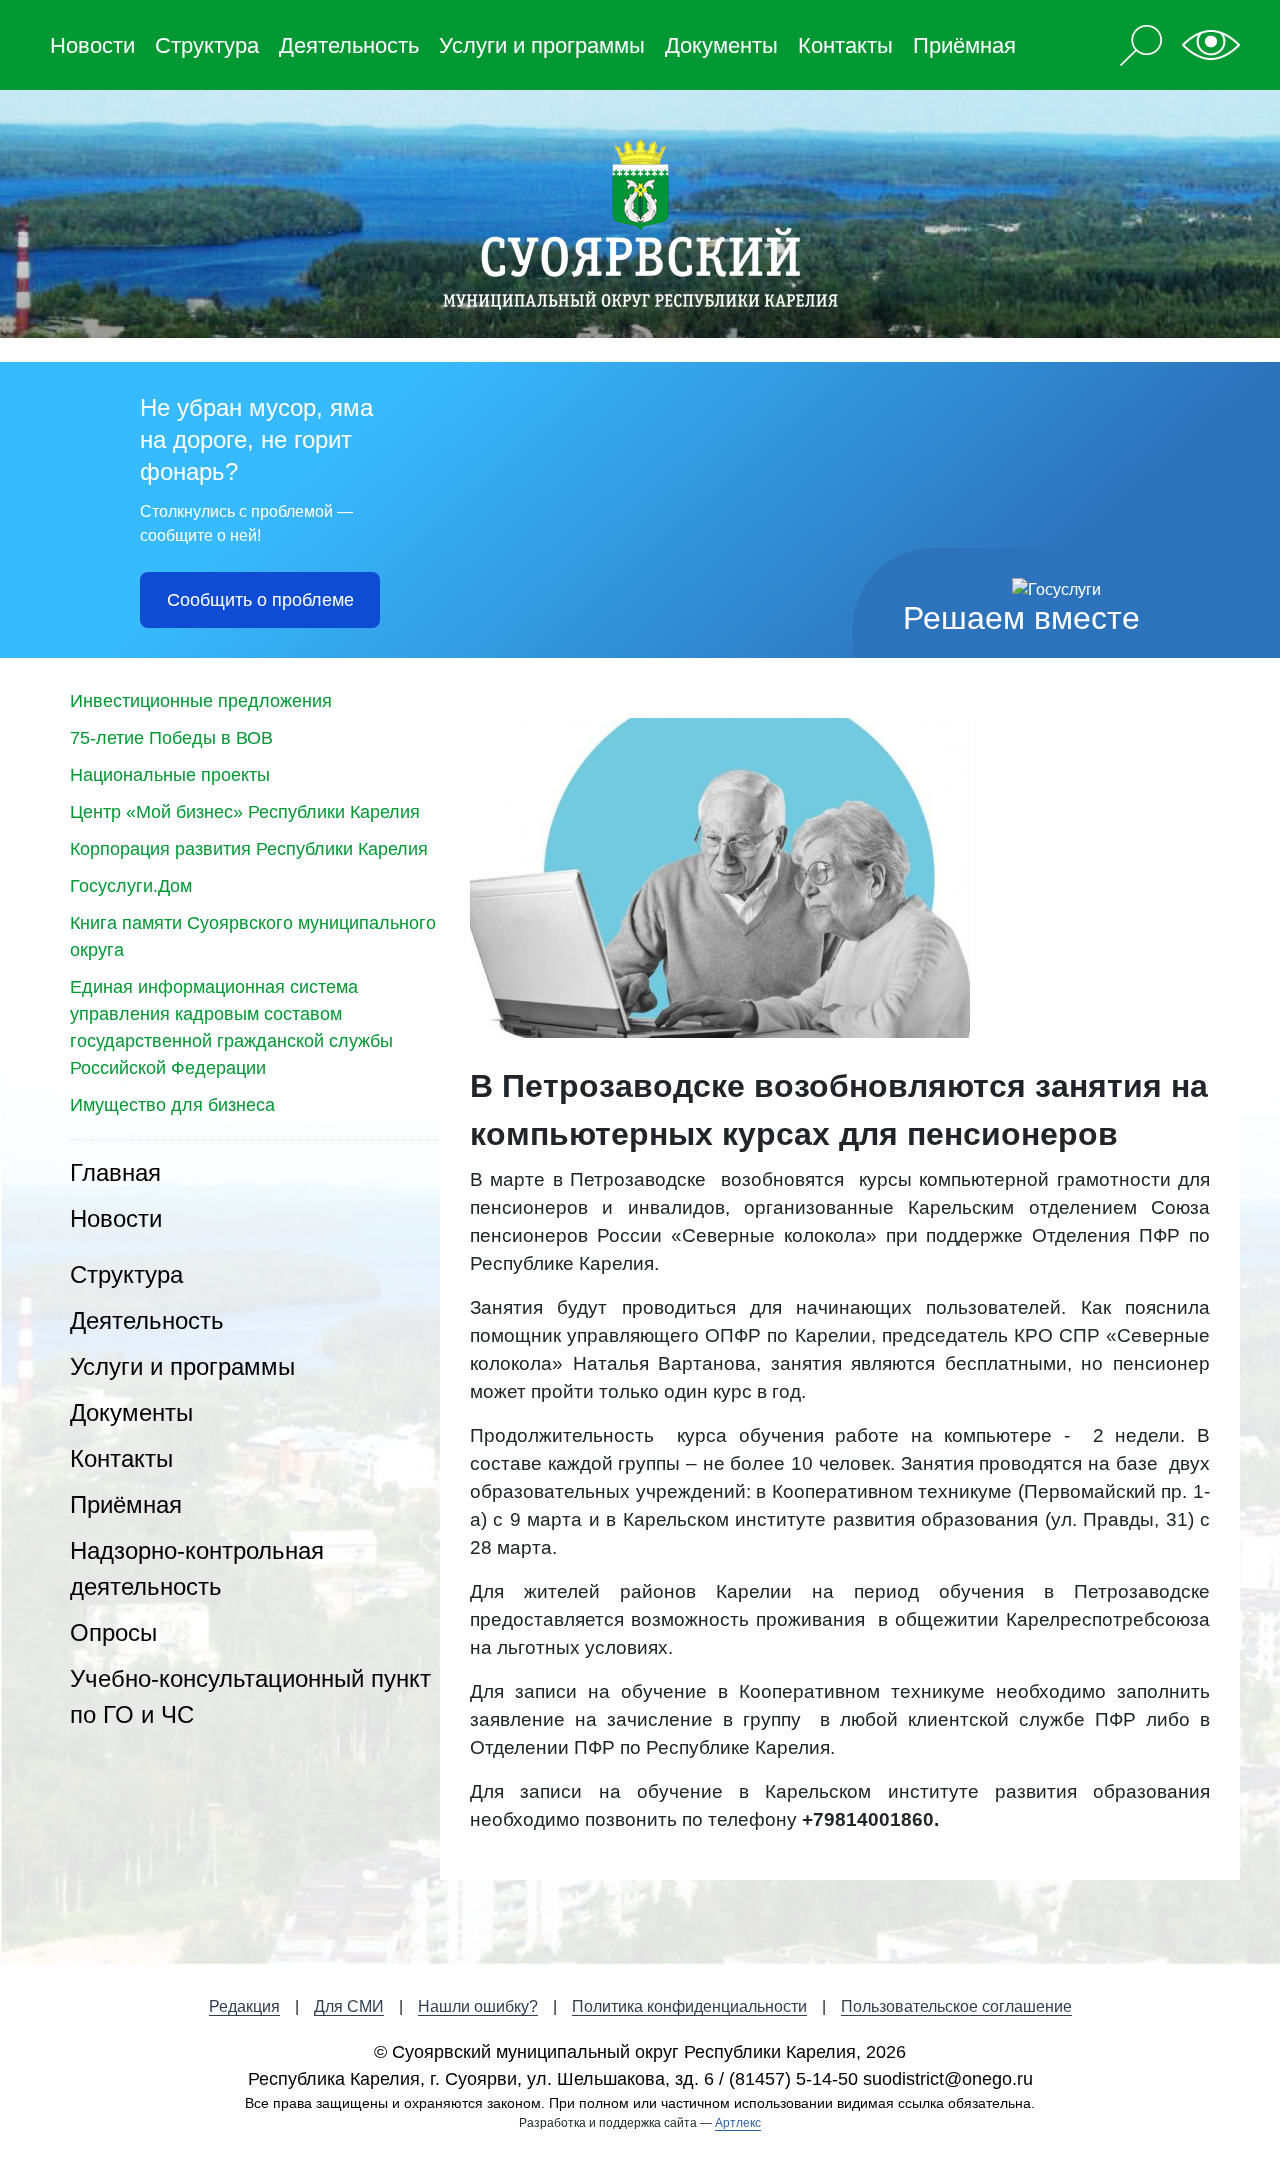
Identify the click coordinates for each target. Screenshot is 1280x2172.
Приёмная (964, 45)
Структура (207, 45)
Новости (92, 45)
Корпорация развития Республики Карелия (249, 849)
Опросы (113, 1632)
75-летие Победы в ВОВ (171, 738)
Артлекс (738, 2123)
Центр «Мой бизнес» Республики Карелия (245, 812)
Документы (721, 45)
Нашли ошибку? (478, 2006)
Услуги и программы (542, 45)
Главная (115, 1172)
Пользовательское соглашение (956, 2006)
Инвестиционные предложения (201, 701)
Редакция (244, 2006)
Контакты (845, 45)
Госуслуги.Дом (131, 886)
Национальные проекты (170, 775)
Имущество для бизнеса (172, 1105)
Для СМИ (349, 2006)
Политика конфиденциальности (689, 2006)
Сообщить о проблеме (260, 600)
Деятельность (349, 45)
